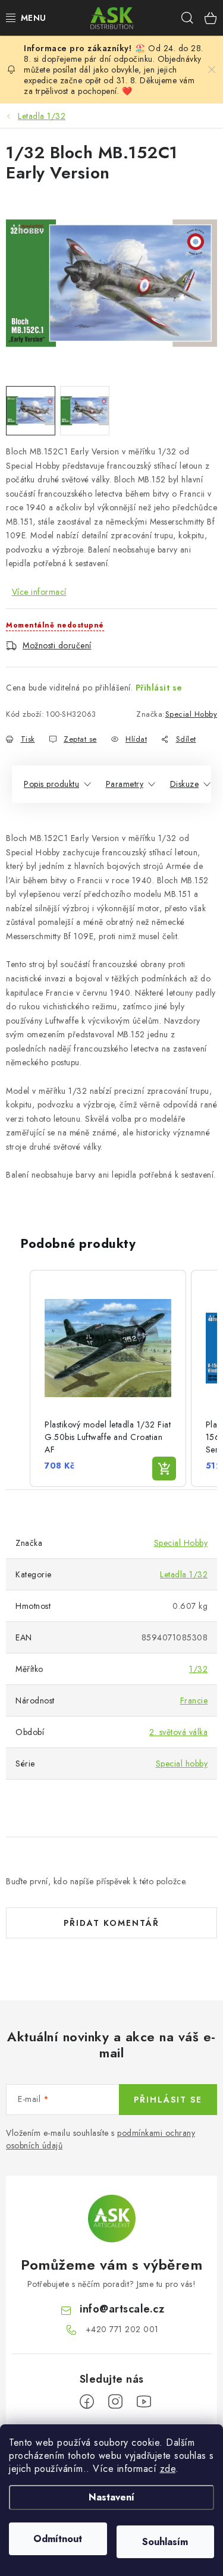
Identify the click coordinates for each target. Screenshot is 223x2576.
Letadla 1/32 (184, 1574)
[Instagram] (115, 2402)
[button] (18, 1378)
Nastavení (111, 2497)
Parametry (125, 784)
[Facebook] (87, 2402)
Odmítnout (58, 2539)
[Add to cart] (164, 1469)
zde (168, 2469)
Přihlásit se (159, 688)
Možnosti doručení (57, 645)
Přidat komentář (111, 1923)
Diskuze (185, 784)
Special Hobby (191, 714)
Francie (194, 1700)
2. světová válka (178, 1732)
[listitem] (108, 1378)
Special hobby (182, 1764)
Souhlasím (165, 2542)
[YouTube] (144, 2402)
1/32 (198, 1669)
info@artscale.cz (122, 2309)
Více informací (39, 592)
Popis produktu (51, 784)
